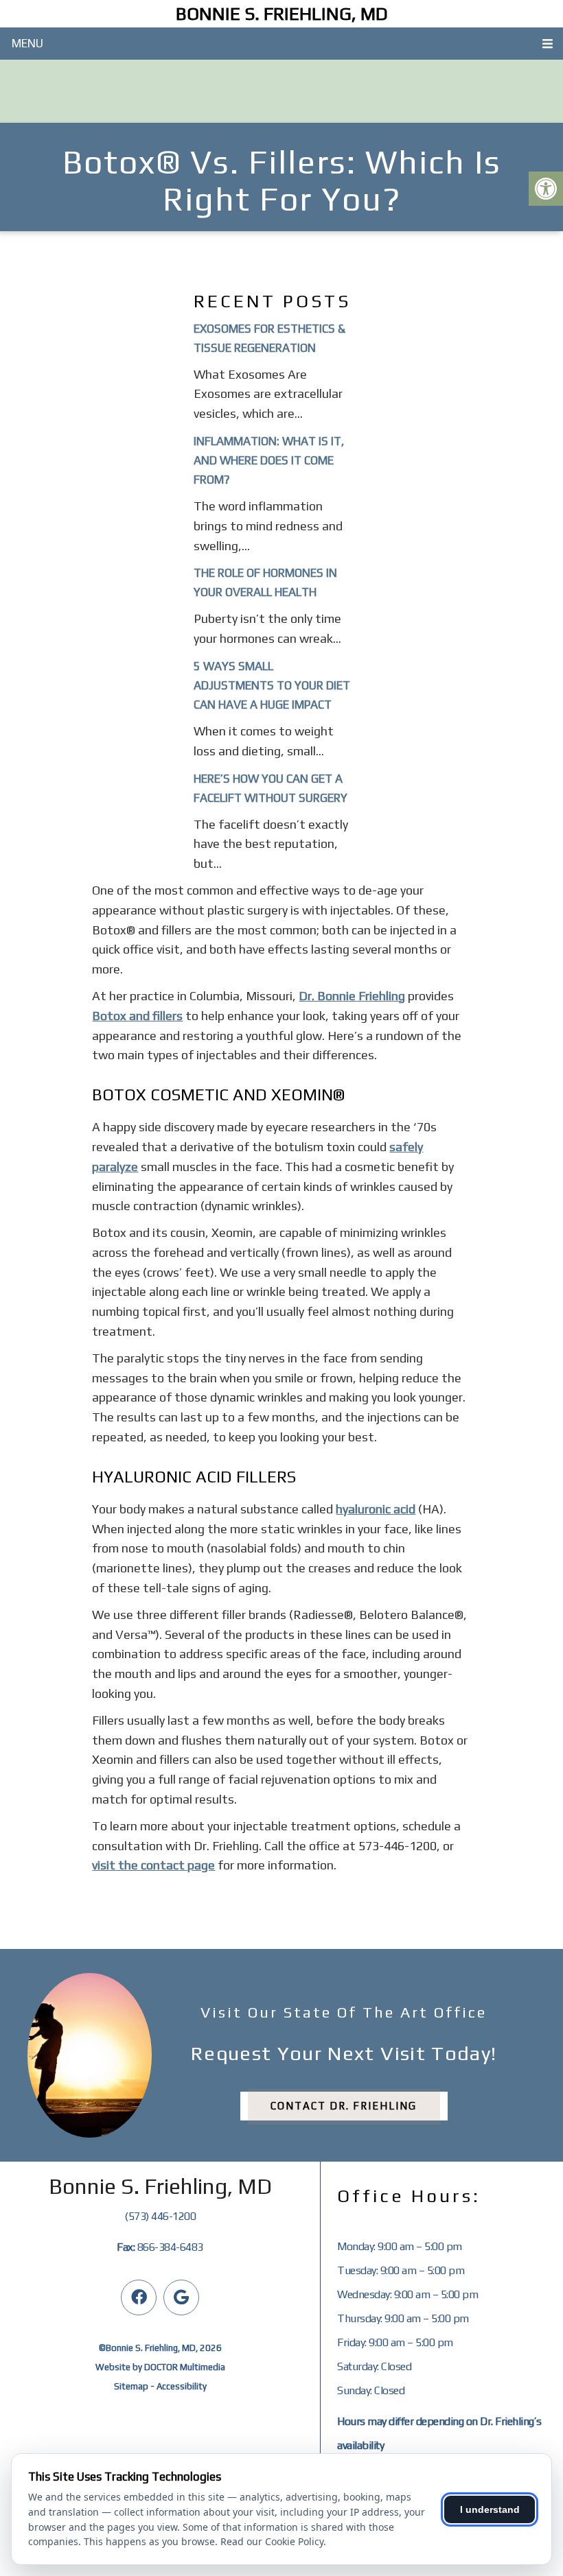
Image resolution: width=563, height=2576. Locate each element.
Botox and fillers (137, 1016)
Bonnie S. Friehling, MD (282, 14)
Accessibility (182, 2386)
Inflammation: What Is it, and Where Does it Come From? (269, 460)
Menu (27, 43)
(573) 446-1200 (160, 2216)
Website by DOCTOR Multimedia (160, 2367)
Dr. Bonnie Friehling (352, 996)
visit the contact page (153, 1865)
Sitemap (131, 2386)
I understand (490, 2509)
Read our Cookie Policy (272, 2541)
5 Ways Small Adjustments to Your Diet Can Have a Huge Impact (272, 685)
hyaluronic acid (376, 1509)
